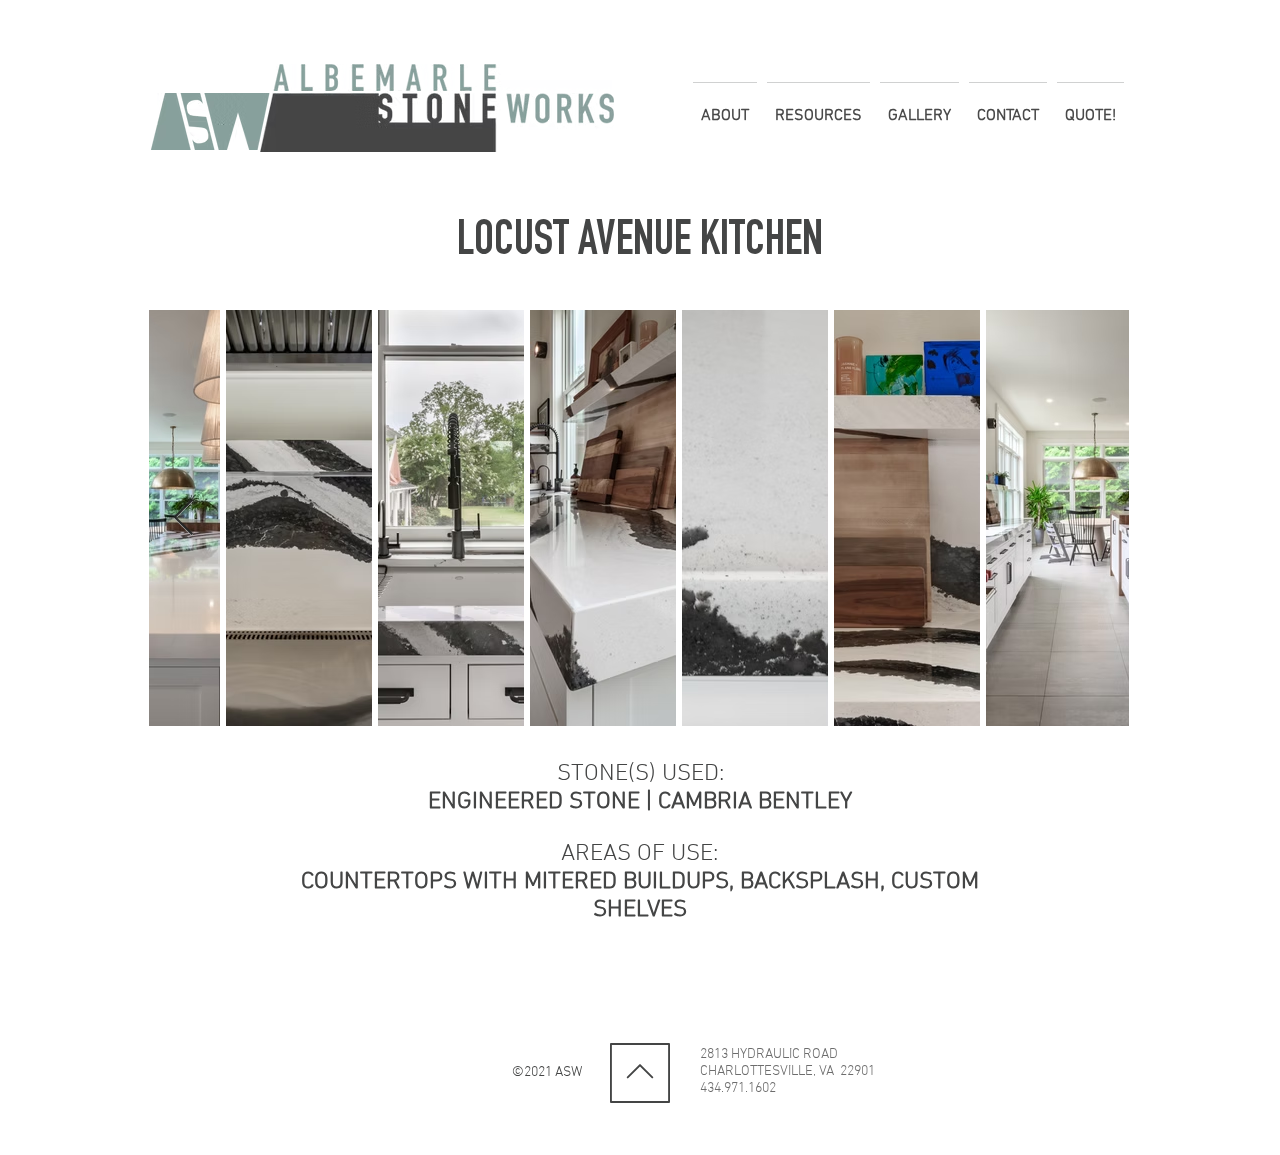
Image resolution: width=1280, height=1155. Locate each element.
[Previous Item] (183, 518)
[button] (725, 107)
